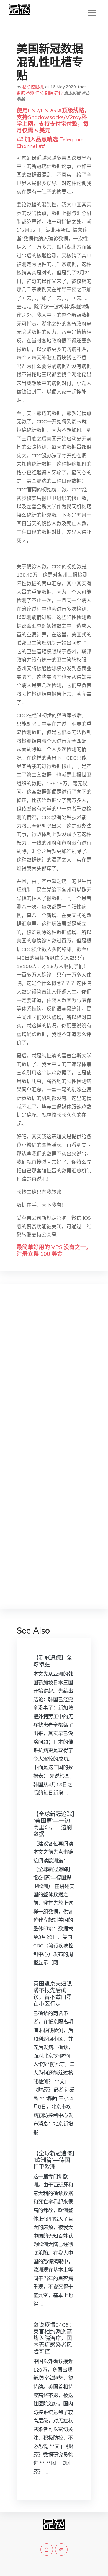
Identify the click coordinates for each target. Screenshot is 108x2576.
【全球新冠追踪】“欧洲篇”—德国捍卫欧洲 (54, 2160)
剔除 (49, 93)
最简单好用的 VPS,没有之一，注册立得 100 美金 (54, 1250)
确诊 (58, 93)
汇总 (40, 93)
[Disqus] (54, 1376)
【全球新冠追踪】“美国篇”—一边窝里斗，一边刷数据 (54, 1824)
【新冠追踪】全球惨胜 (53, 1661)
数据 (21, 93)
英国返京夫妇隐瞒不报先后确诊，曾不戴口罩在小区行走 (53, 1994)
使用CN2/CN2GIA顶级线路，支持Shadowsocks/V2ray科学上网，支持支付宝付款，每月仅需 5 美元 (53, 120)
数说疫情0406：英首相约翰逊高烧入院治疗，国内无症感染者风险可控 (54, 2338)
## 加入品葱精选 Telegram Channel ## (50, 143)
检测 (30, 93)
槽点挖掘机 (33, 87)
